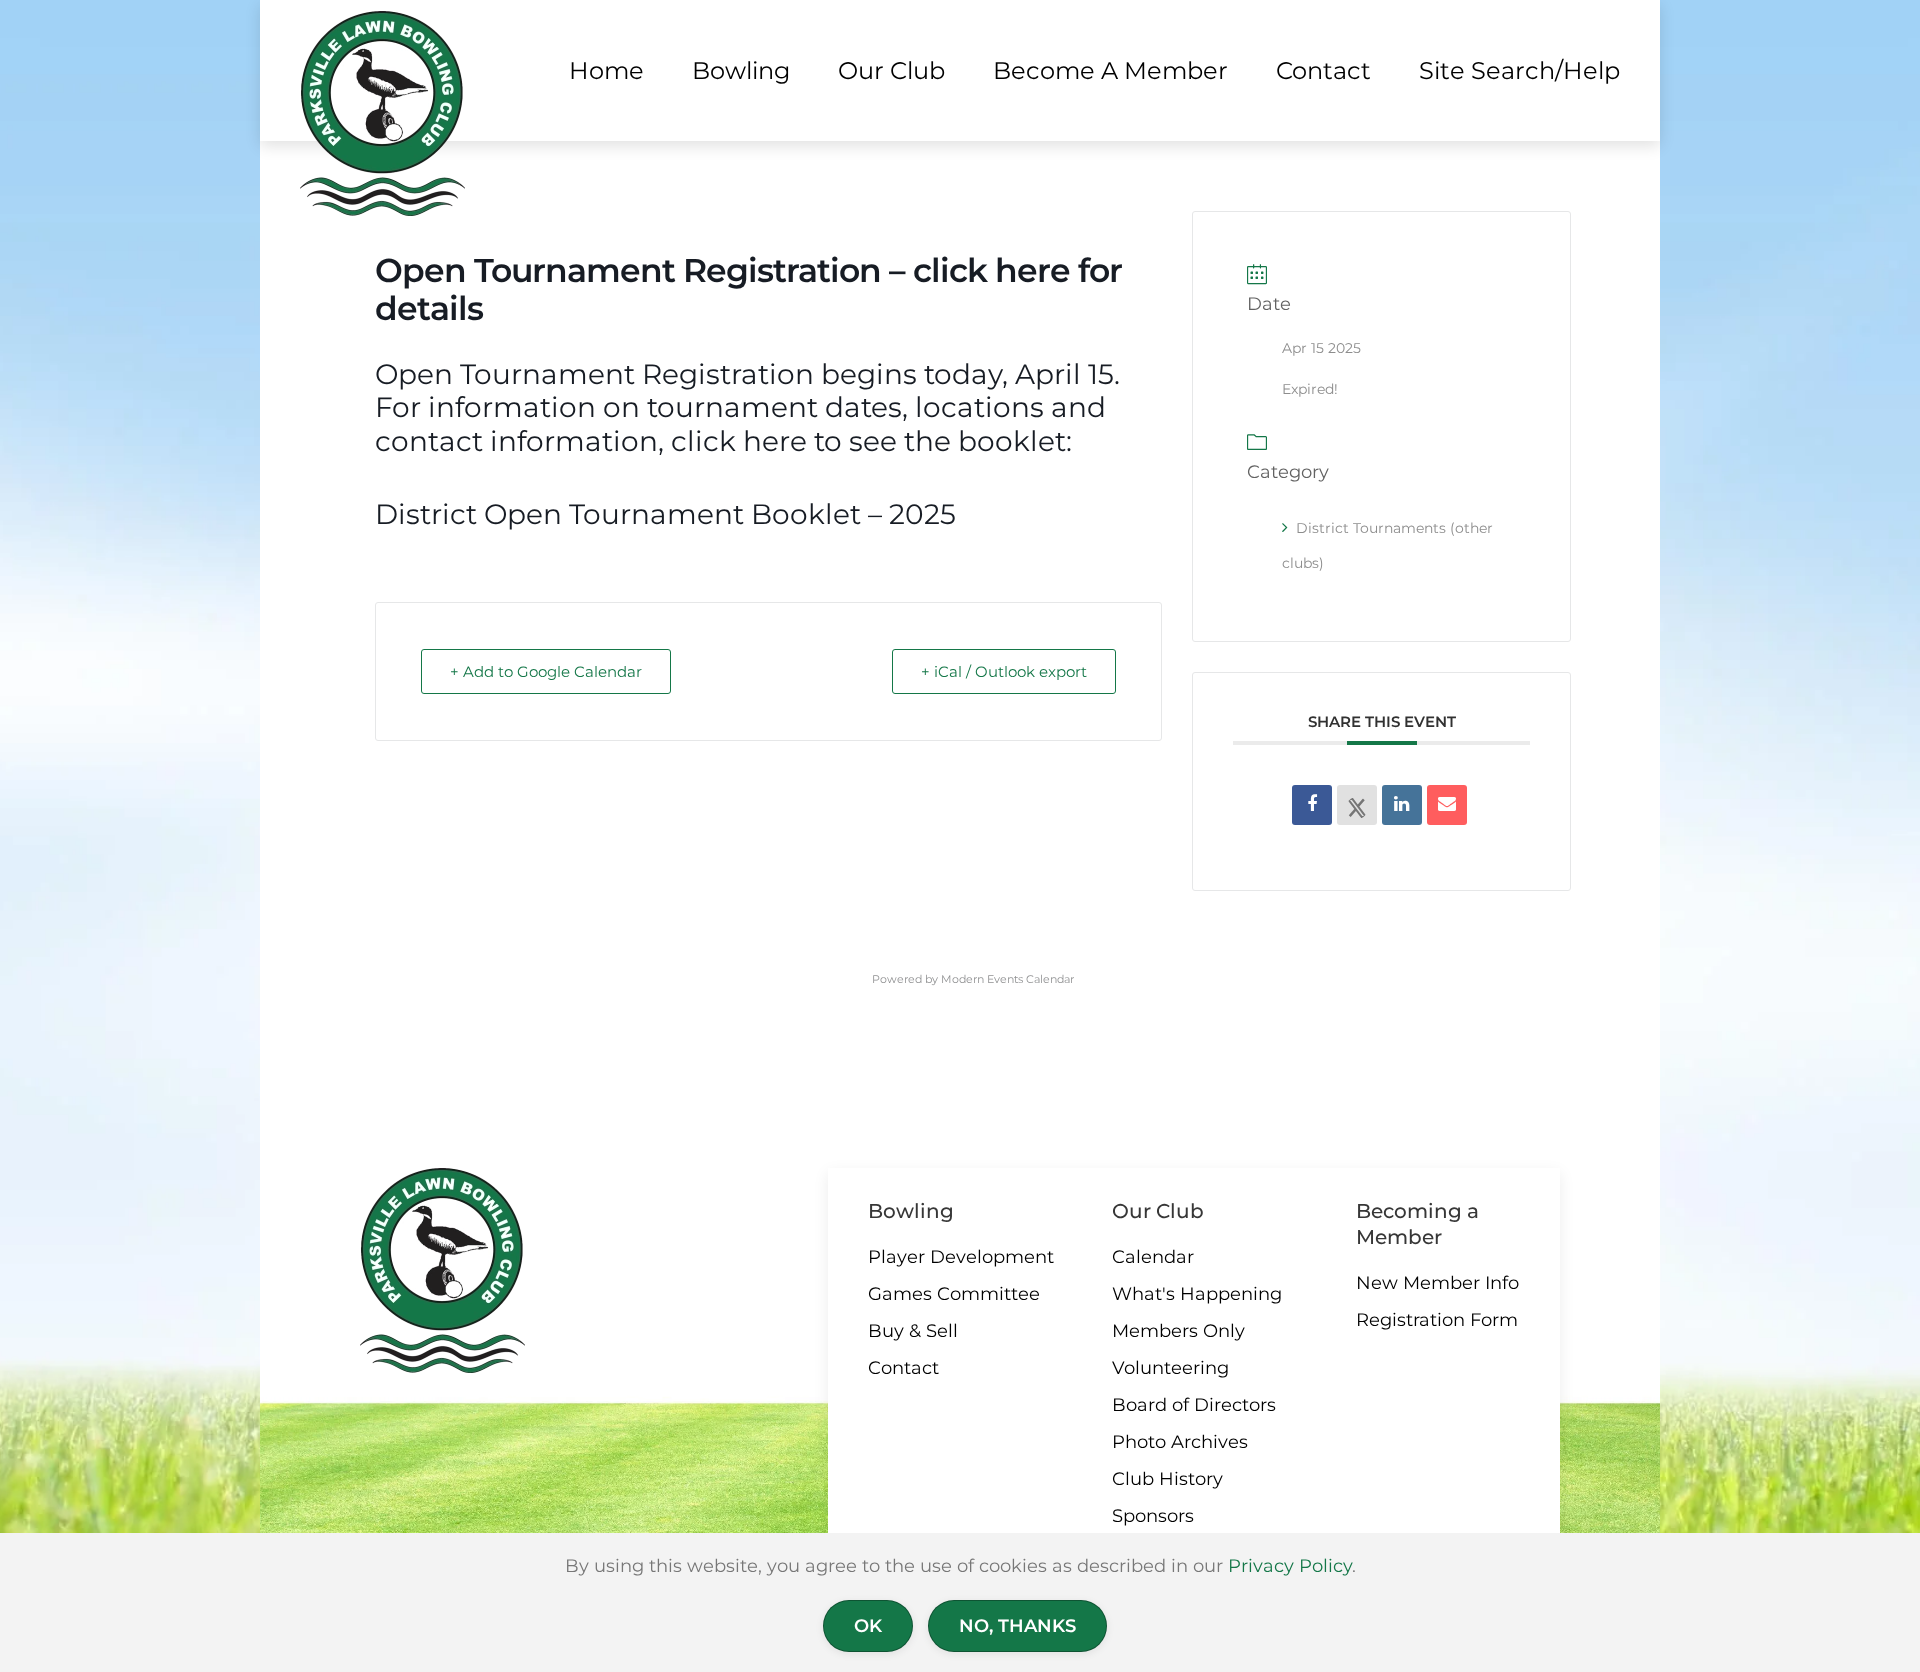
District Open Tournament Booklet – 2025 (665, 514)
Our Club (1158, 1211)
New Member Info (1437, 1283)
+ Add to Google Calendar (546, 671)
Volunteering (1170, 1368)
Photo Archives (1180, 1442)
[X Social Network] (1357, 805)
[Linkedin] (1402, 805)
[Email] (1447, 805)
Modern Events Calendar (1007, 979)
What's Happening (1197, 1294)
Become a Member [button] (1110, 70)
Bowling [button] (741, 70)
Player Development (961, 1257)
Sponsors (1153, 1516)
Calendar (1153, 1257)
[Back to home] (382, 113)
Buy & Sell (913, 1331)
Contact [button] (1323, 70)
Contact (903, 1368)
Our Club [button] (891, 70)
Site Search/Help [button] (1519, 70)
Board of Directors (1194, 1405)
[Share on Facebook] (1312, 805)
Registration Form (1437, 1320)
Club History (1167, 1479)
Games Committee (954, 1294)
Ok (868, 1626)
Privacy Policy (1290, 1566)
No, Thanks (1017, 1626)
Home (606, 70)
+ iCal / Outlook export (1004, 671)
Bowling (911, 1211)
